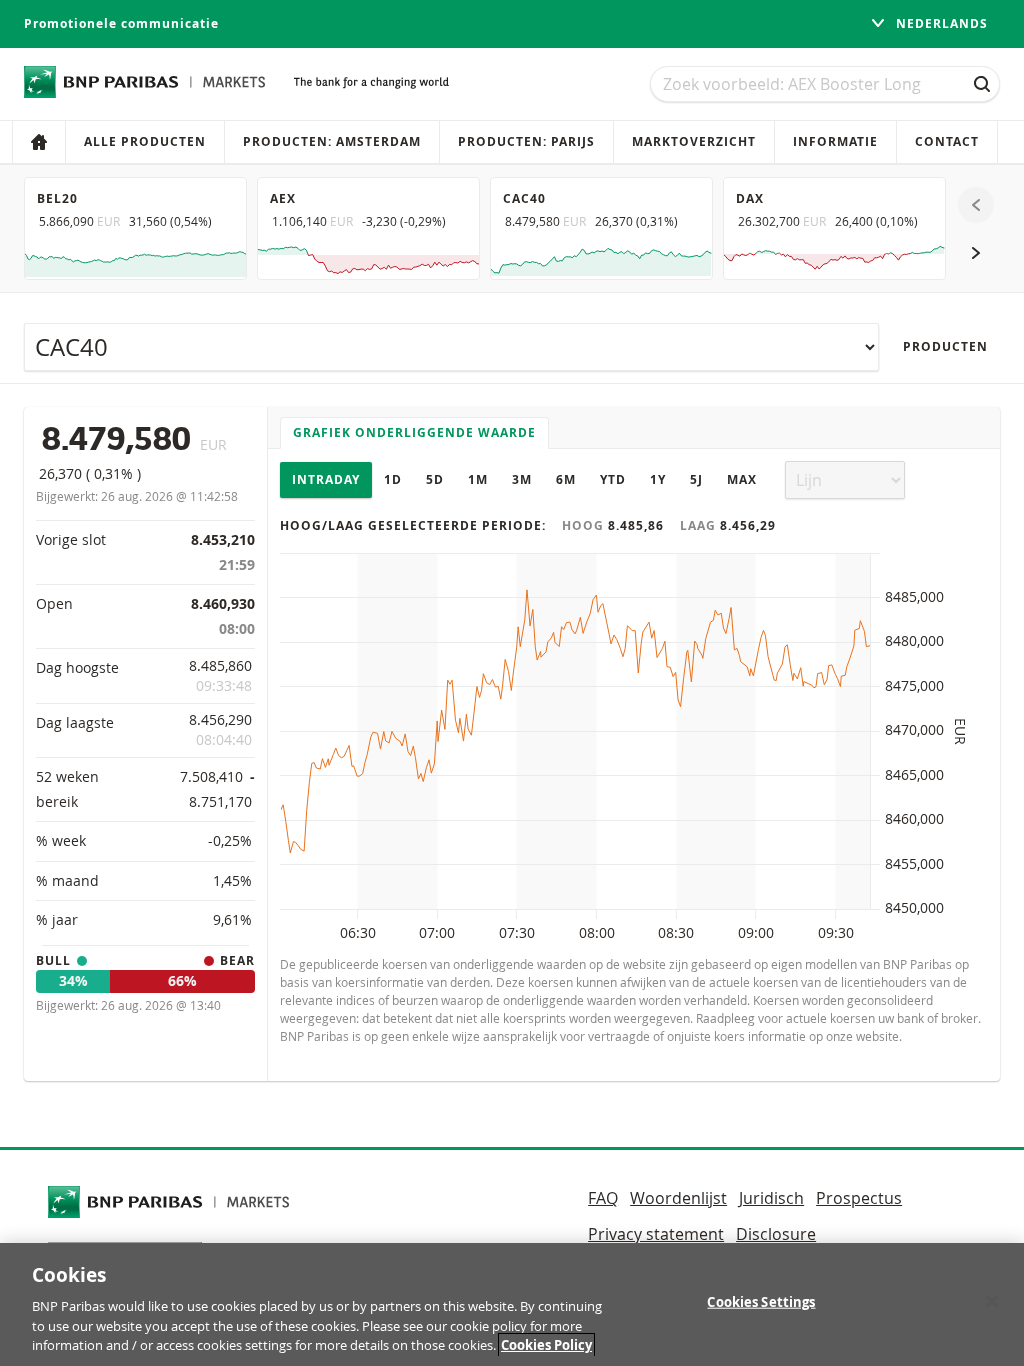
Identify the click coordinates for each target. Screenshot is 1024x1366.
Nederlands (940, 23)
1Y (658, 479)
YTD (613, 479)
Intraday (326, 479)
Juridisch (771, 1198)
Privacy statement (656, 1234)
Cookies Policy (546, 1345)
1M (478, 479)
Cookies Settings (761, 1302)
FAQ (603, 1198)
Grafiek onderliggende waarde (414, 432)
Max (742, 479)
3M (522, 479)
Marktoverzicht (694, 141)
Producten (945, 346)
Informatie (835, 141)
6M (566, 479)
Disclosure (776, 1234)
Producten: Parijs (526, 141)
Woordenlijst (678, 1198)
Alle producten (145, 141)
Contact (947, 141)
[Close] (992, 1302)
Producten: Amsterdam (332, 141)
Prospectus (859, 1198)
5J (696, 479)
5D (435, 479)
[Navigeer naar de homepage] (145, 82)
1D (393, 479)
